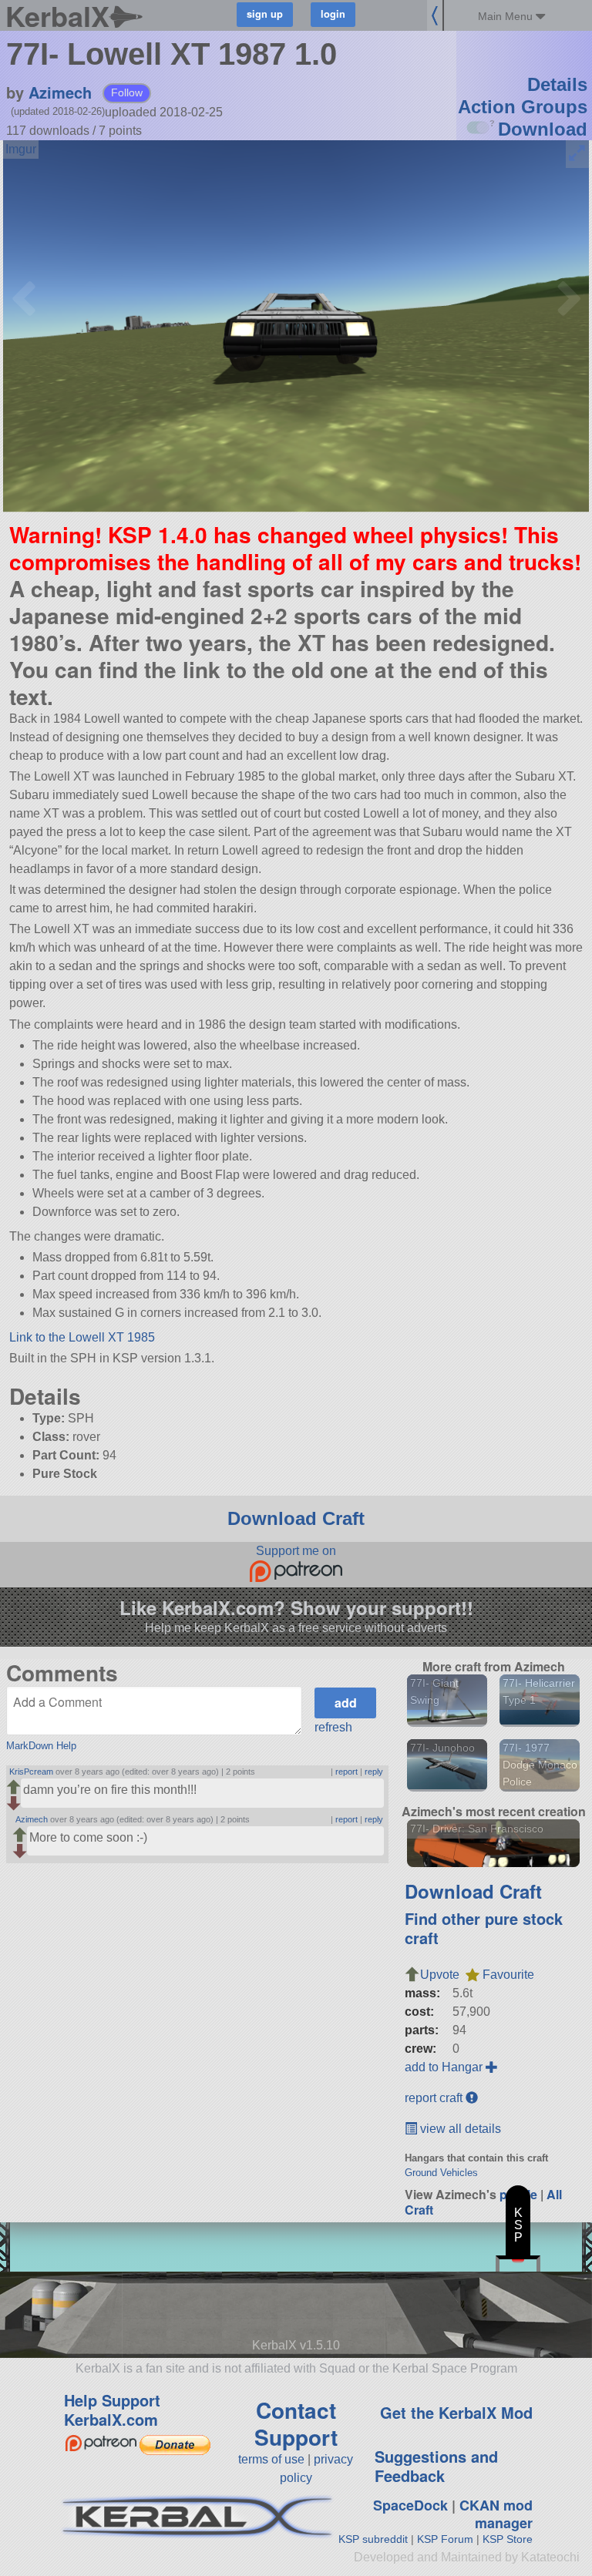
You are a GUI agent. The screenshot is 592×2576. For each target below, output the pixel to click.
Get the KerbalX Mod (456, 2412)
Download (543, 129)
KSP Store (508, 2539)
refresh (333, 1727)
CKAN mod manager (496, 2514)
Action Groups (523, 107)
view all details (459, 2129)
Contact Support (296, 2423)
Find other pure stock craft (484, 1928)
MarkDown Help (41, 1746)
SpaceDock (410, 2505)
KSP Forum (445, 2539)
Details (557, 84)
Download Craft (296, 1518)
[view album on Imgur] (21, 149)
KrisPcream (31, 1772)
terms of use (271, 2459)
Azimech (60, 92)
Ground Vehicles (441, 2173)
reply (374, 1772)
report (346, 1772)
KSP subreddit (373, 2539)
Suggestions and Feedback (436, 2466)
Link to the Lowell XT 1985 (82, 1337)
